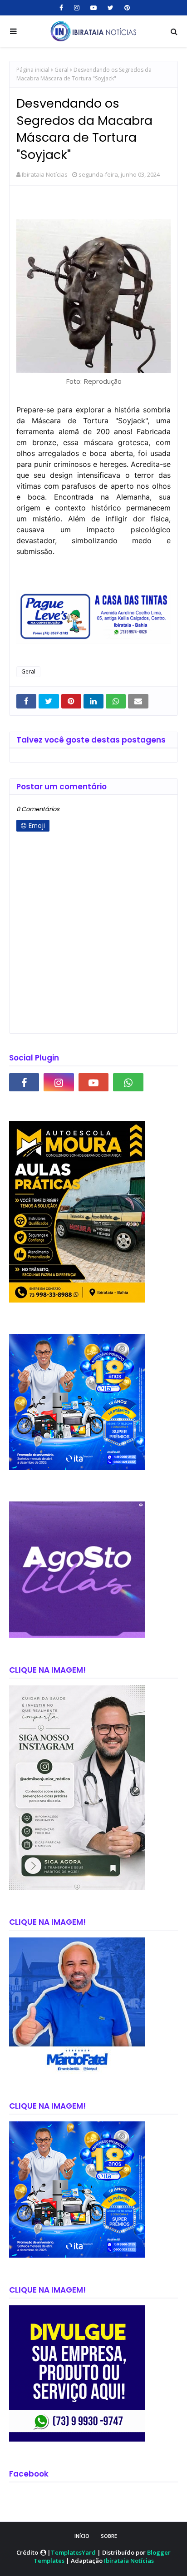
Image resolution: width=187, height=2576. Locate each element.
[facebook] (61, 8)
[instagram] (77, 8)
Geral (62, 70)
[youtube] (93, 8)
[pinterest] (126, 8)
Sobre (109, 2536)
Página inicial (33, 70)
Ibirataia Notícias (45, 174)
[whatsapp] (128, 1082)
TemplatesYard (73, 2552)
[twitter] (111, 8)
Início (82, 2536)
